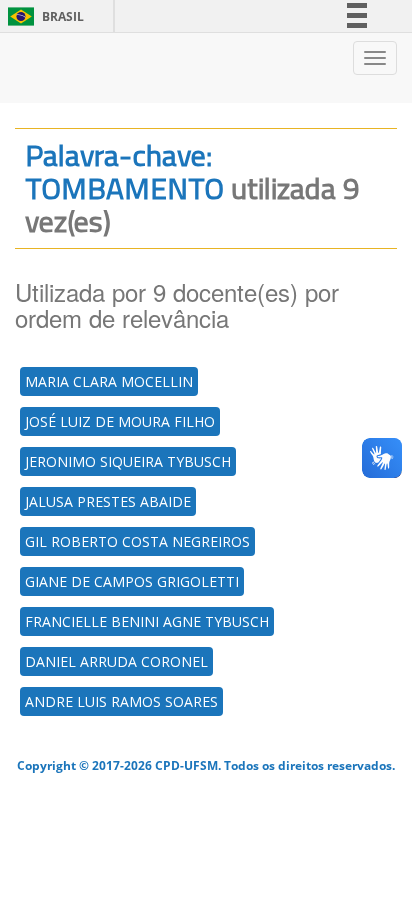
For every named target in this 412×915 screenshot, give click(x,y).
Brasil (42, 16)
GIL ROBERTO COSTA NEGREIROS (137, 541)
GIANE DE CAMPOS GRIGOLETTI (132, 581)
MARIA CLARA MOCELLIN (109, 381)
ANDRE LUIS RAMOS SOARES (121, 701)
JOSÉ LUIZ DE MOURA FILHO (120, 421)
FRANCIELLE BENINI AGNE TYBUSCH (147, 621)
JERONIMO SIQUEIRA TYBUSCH (128, 461)
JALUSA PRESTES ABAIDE (108, 501)
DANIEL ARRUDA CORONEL (116, 661)
